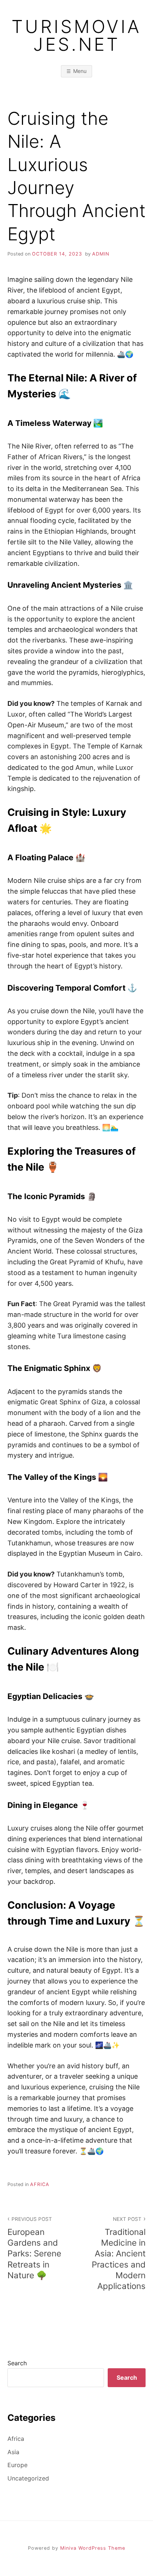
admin (101, 254)
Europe (17, 2465)
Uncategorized (28, 2478)
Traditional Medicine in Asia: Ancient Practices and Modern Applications (119, 2253)
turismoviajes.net (76, 36)
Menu (80, 71)
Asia (13, 2452)
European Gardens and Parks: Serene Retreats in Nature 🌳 (34, 2248)
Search (17, 2363)
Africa (40, 2184)
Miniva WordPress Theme (93, 2548)
